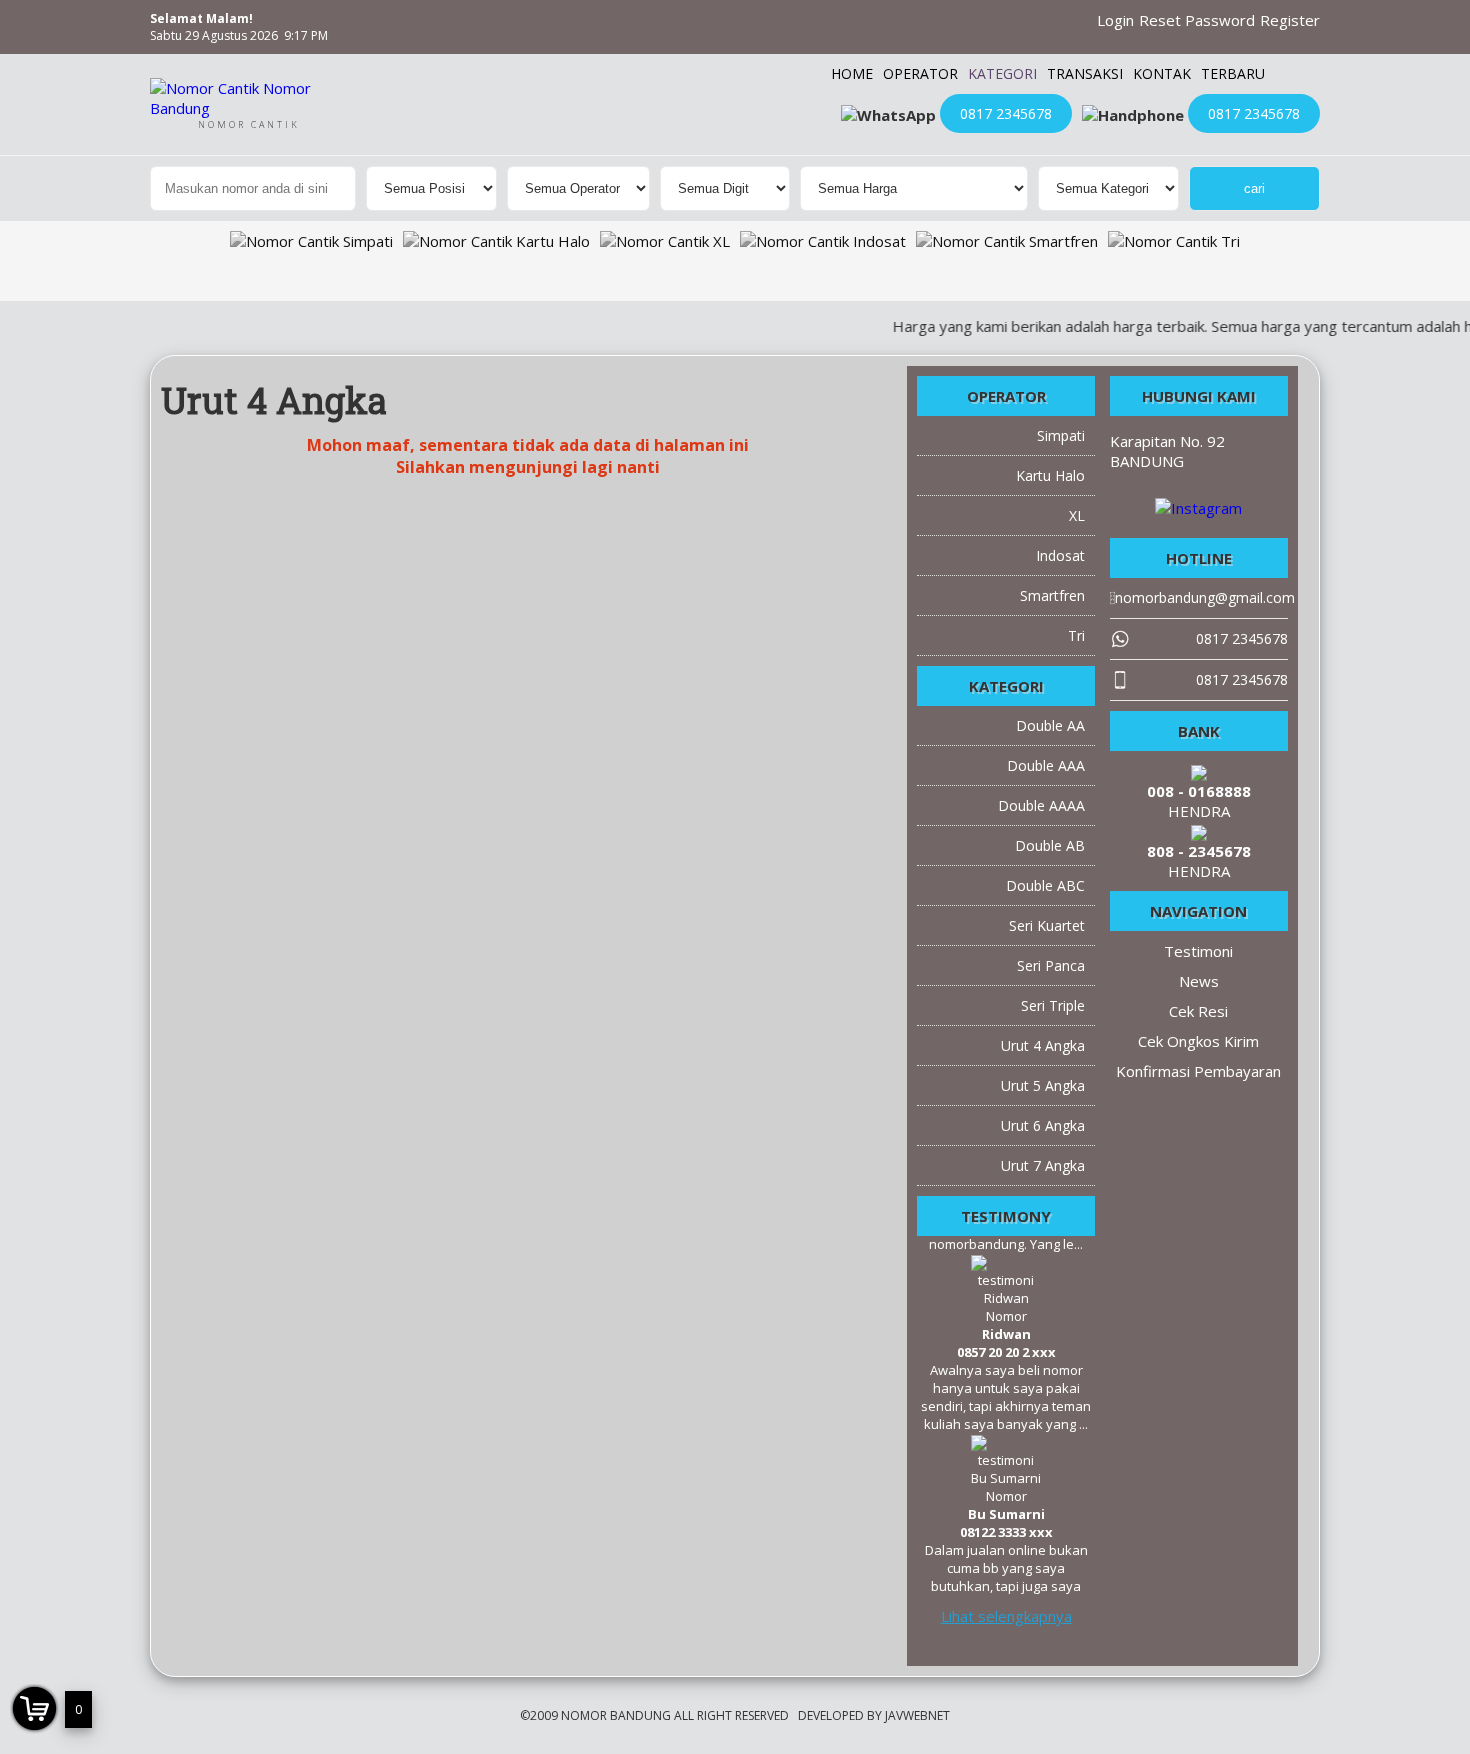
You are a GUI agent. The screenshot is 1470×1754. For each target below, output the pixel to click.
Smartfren (1052, 595)
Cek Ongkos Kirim (1198, 1041)
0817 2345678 (1006, 113)
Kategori (1002, 73)
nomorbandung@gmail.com (1265, 1735)
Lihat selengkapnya (1006, 1616)
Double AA (1050, 725)
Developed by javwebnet (874, 1715)
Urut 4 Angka (1043, 1045)
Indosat (1060, 555)
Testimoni (1198, 951)
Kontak (1162, 73)
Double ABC (1045, 885)
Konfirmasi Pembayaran (1198, 1071)
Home (852, 73)
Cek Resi (1198, 1011)
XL (1077, 515)
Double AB (1050, 845)
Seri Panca (1051, 965)
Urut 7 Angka (1043, 1165)
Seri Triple (1053, 1005)
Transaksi (1085, 73)
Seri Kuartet (1047, 925)
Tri (1076, 635)
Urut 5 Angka (1043, 1085)
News (1199, 981)
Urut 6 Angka (1043, 1125)
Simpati (1061, 435)
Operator (920, 73)
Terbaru (1233, 73)
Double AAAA (1041, 805)
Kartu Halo (1050, 475)
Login (1115, 20)
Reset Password (1197, 20)
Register (1290, 20)
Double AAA (1046, 765)
